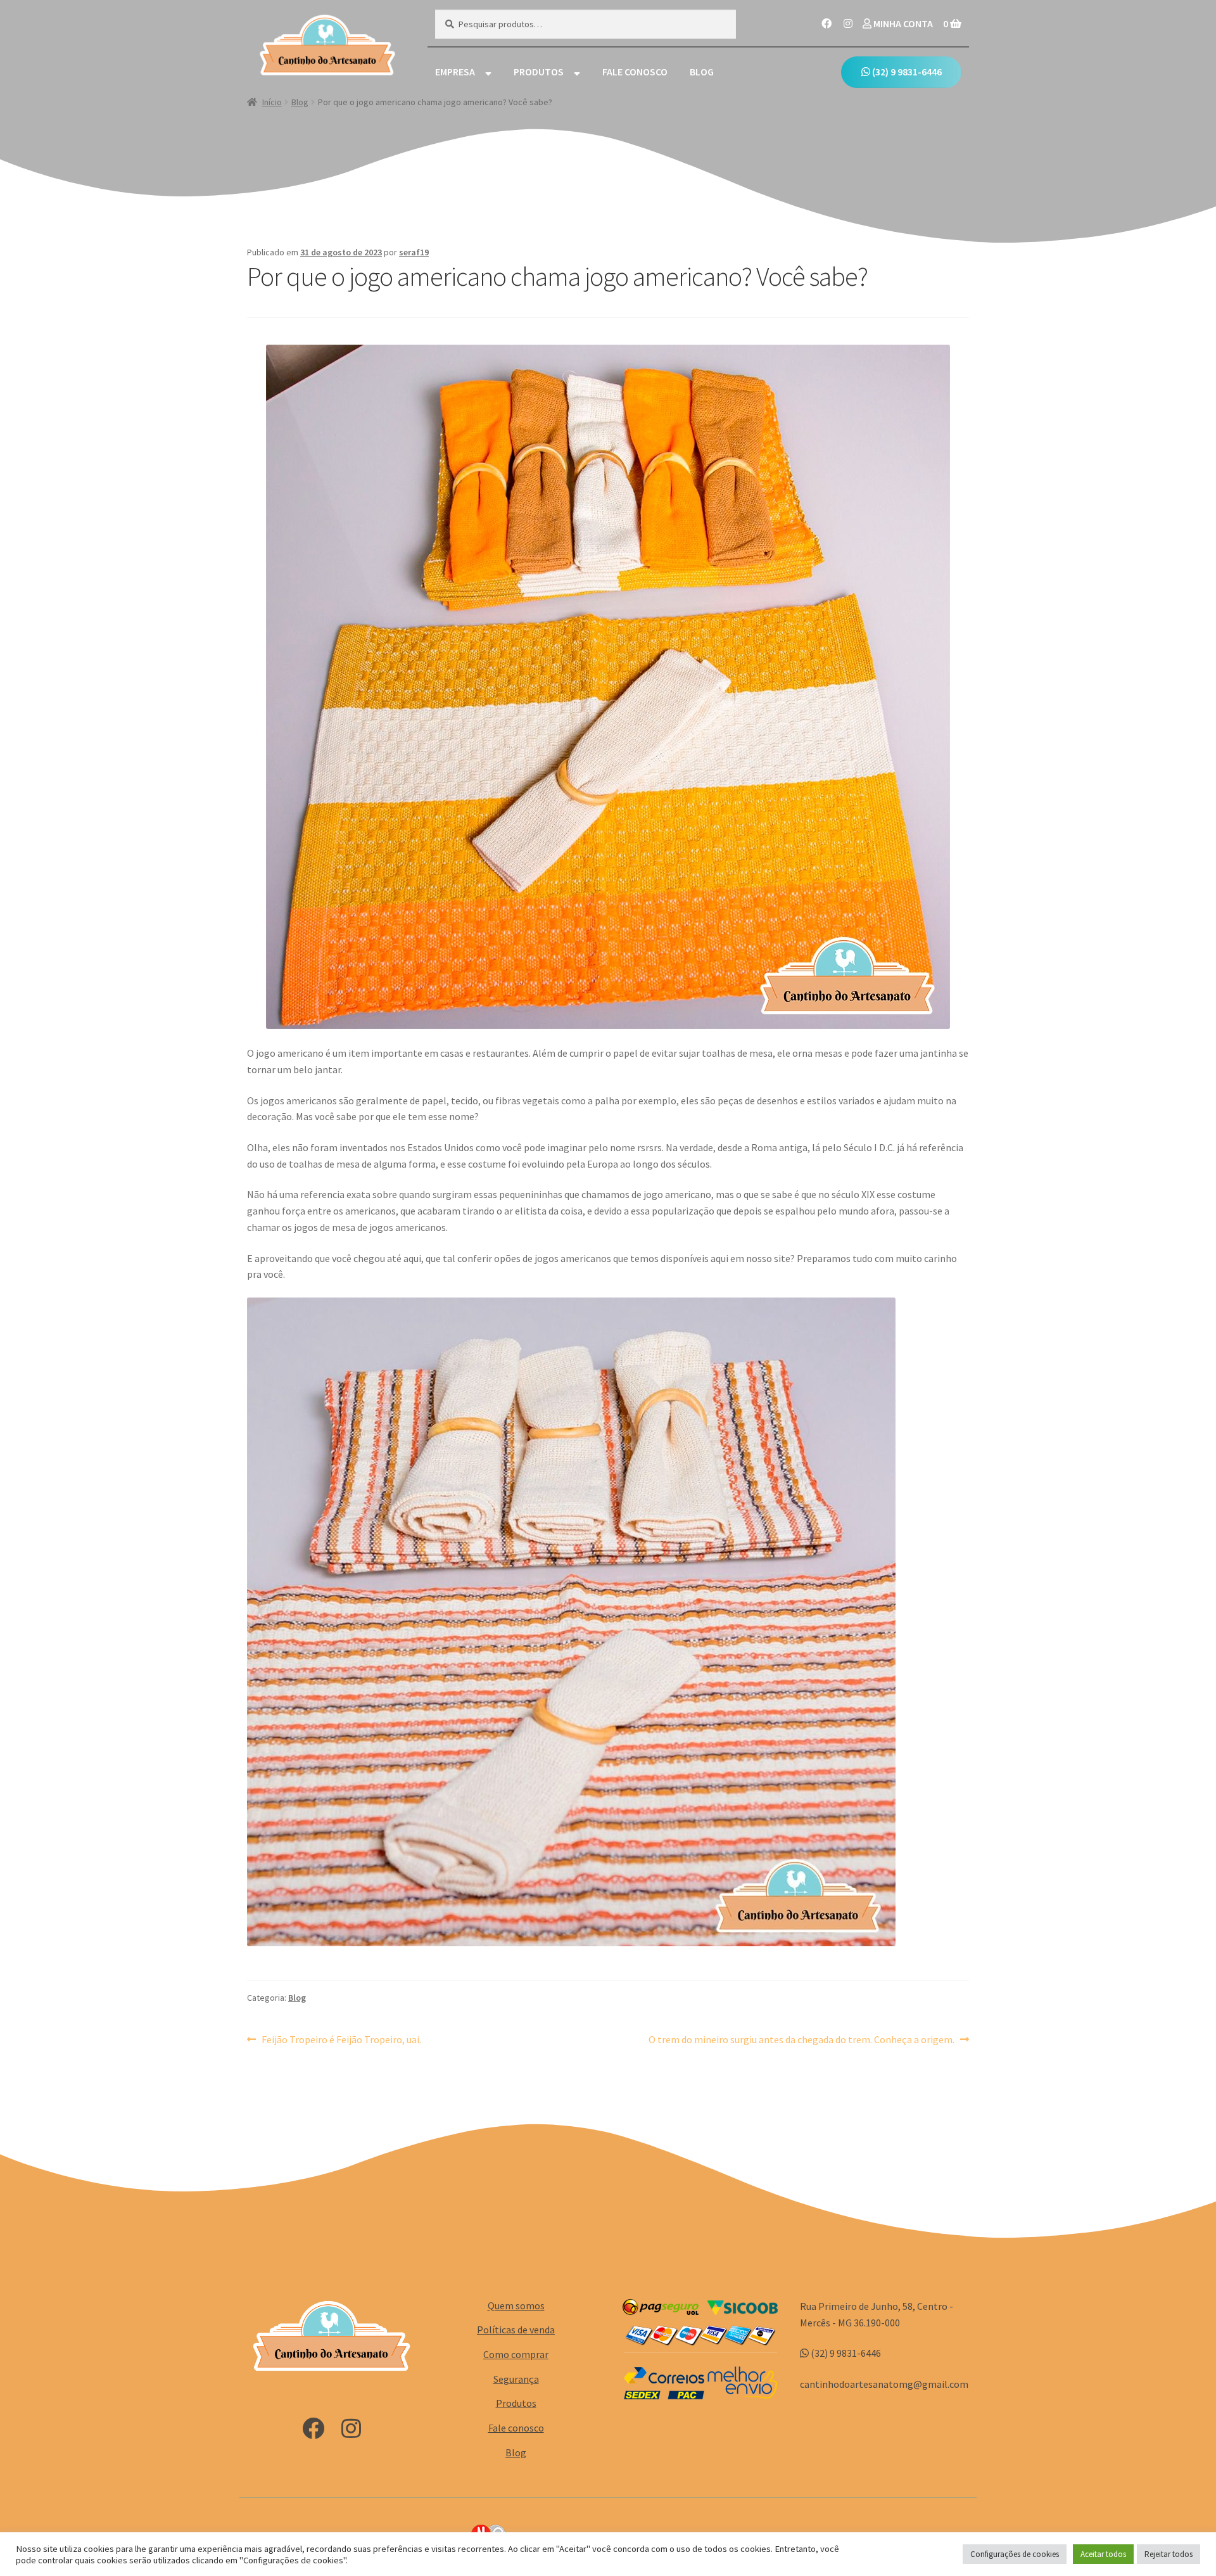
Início (272, 102)
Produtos (539, 72)
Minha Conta (902, 23)
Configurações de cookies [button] (1015, 2554)
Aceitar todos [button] (1103, 2554)
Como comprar (516, 2354)
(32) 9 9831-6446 (906, 72)
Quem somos (516, 2305)
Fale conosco (635, 72)
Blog (702, 72)
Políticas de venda (516, 2330)
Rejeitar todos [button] (1168, 2554)
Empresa (455, 72)
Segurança (516, 2379)
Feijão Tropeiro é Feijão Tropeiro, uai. (341, 2040)
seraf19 (414, 252)
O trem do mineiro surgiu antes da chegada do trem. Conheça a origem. (801, 2040)
